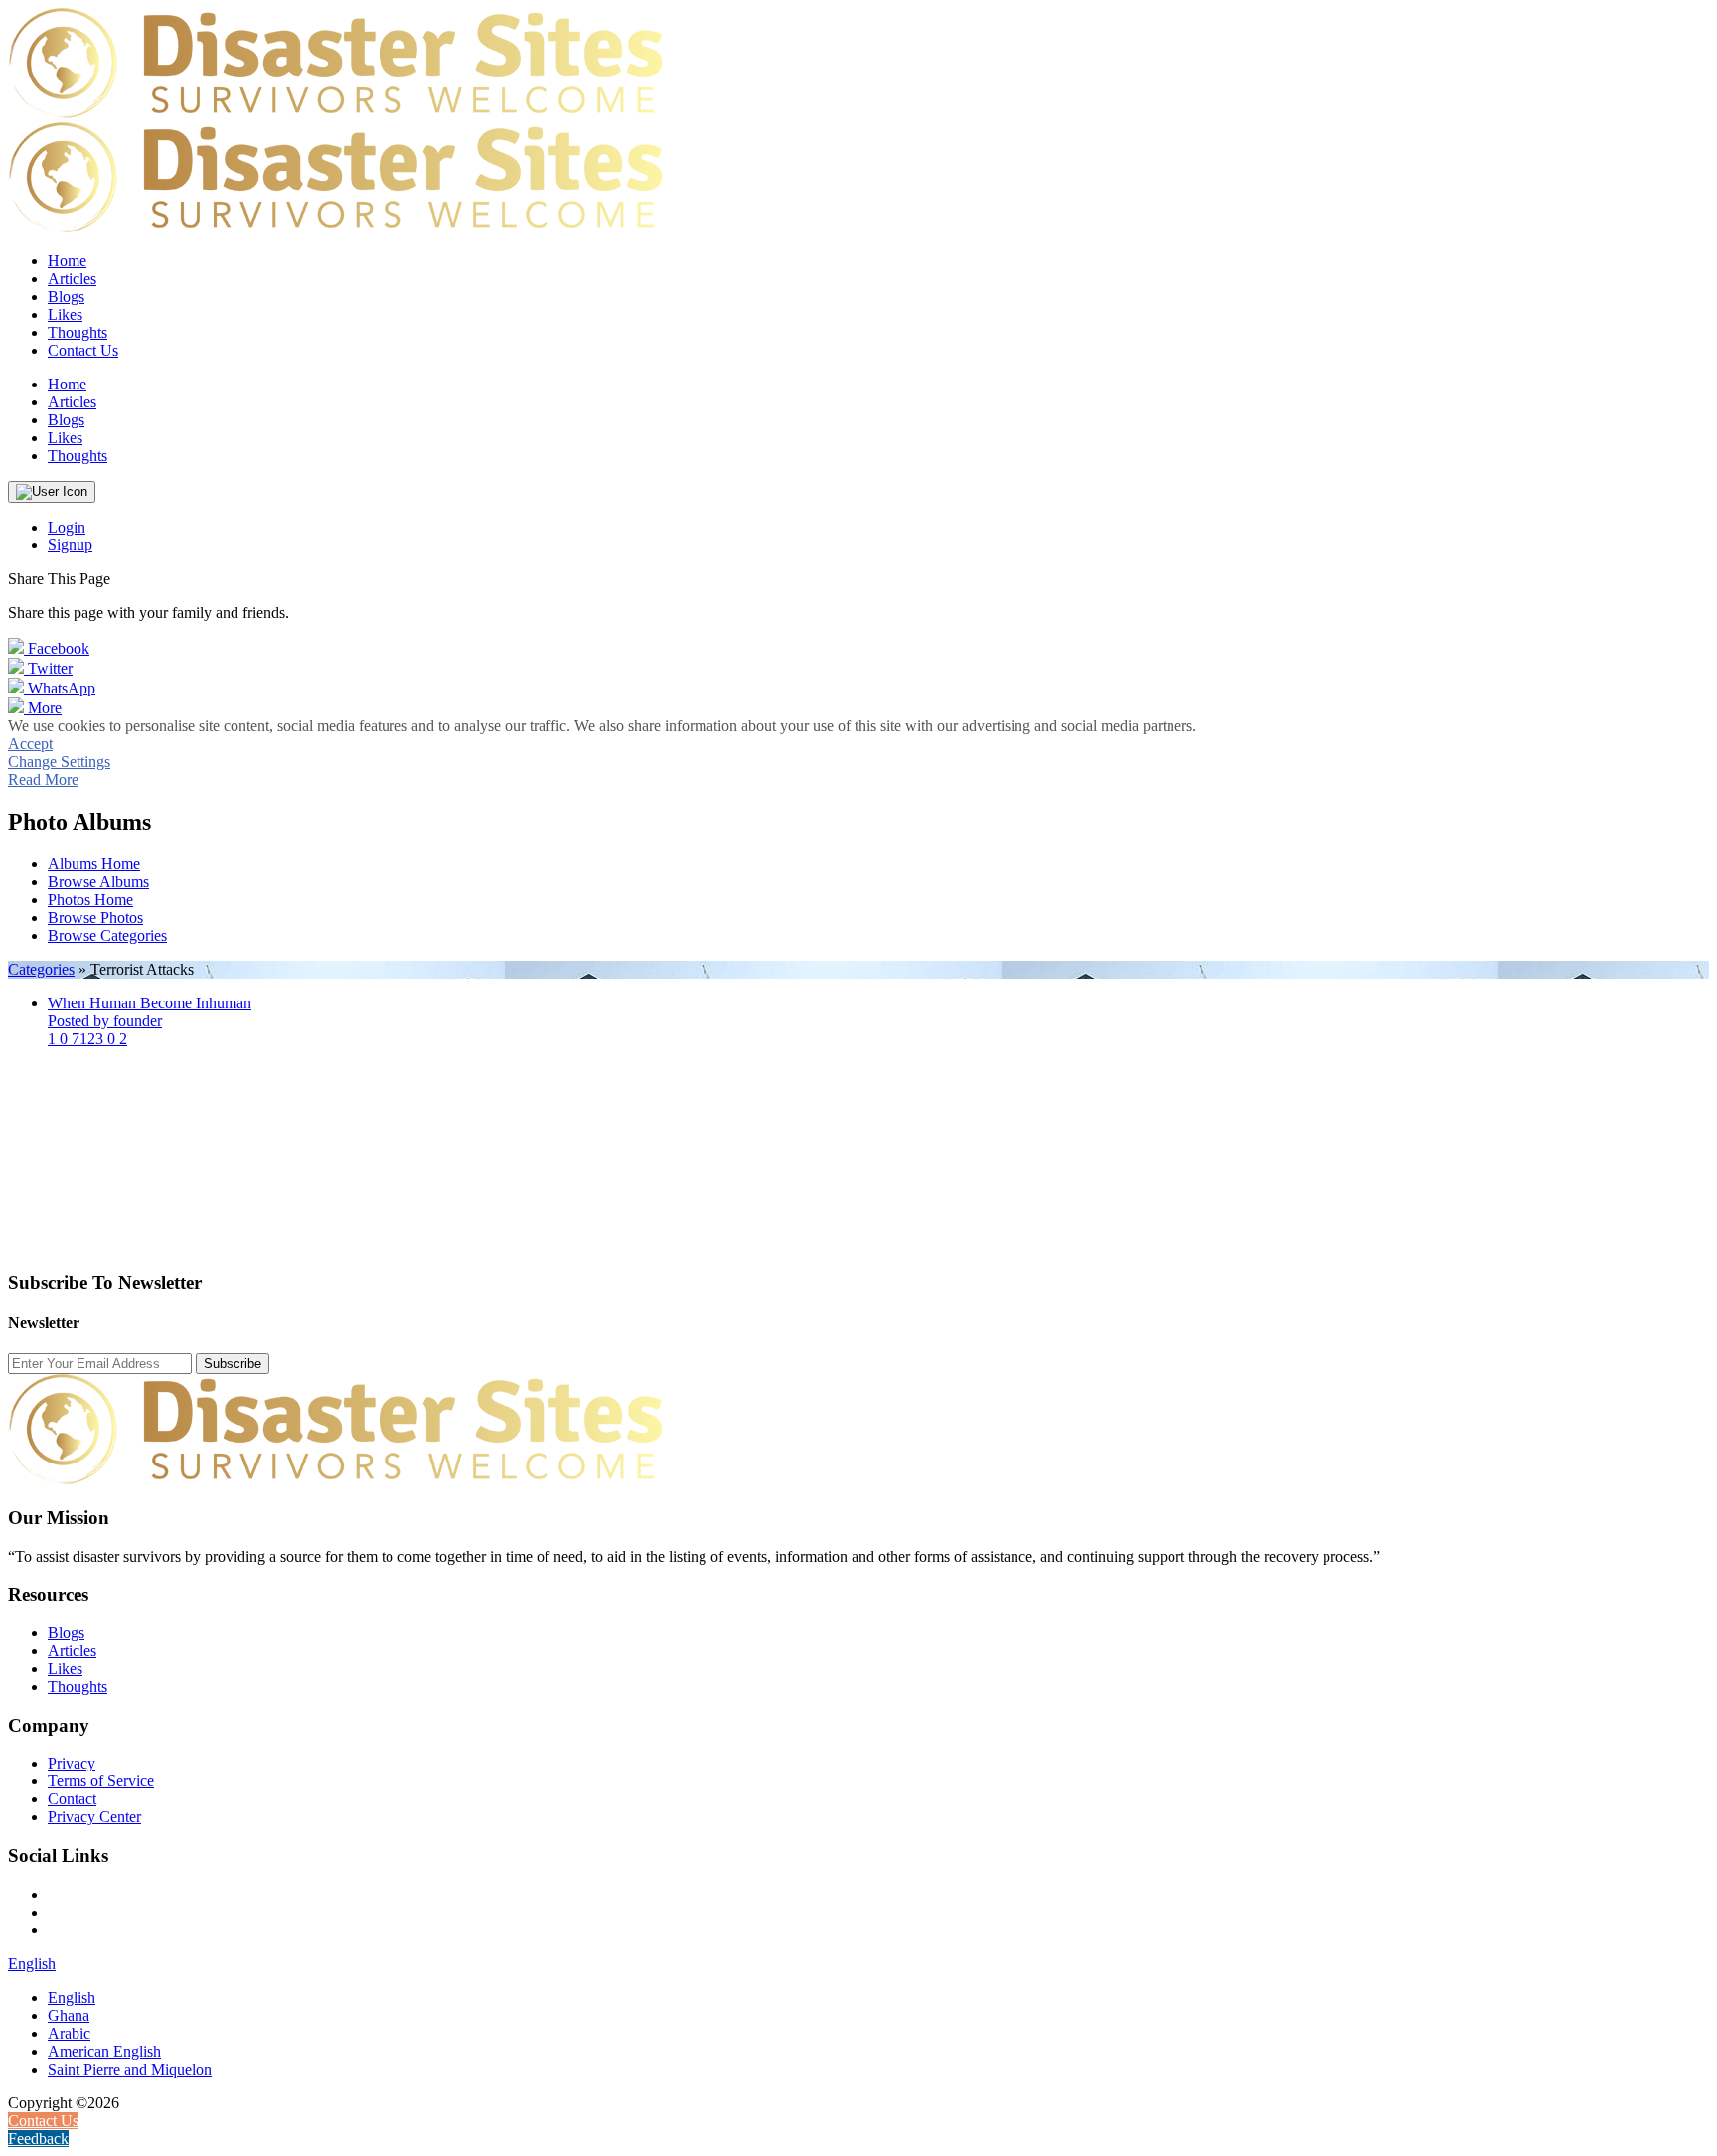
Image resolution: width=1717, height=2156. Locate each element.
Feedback (38, 2139)
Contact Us (83, 350)
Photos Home (90, 900)
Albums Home (94, 864)
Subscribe (233, 1364)
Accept (30, 744)
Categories (41, 969)
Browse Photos (95, 918)
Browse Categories (107, 935)
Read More (43, 779)
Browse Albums (98, 882)
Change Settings (59, 762)
